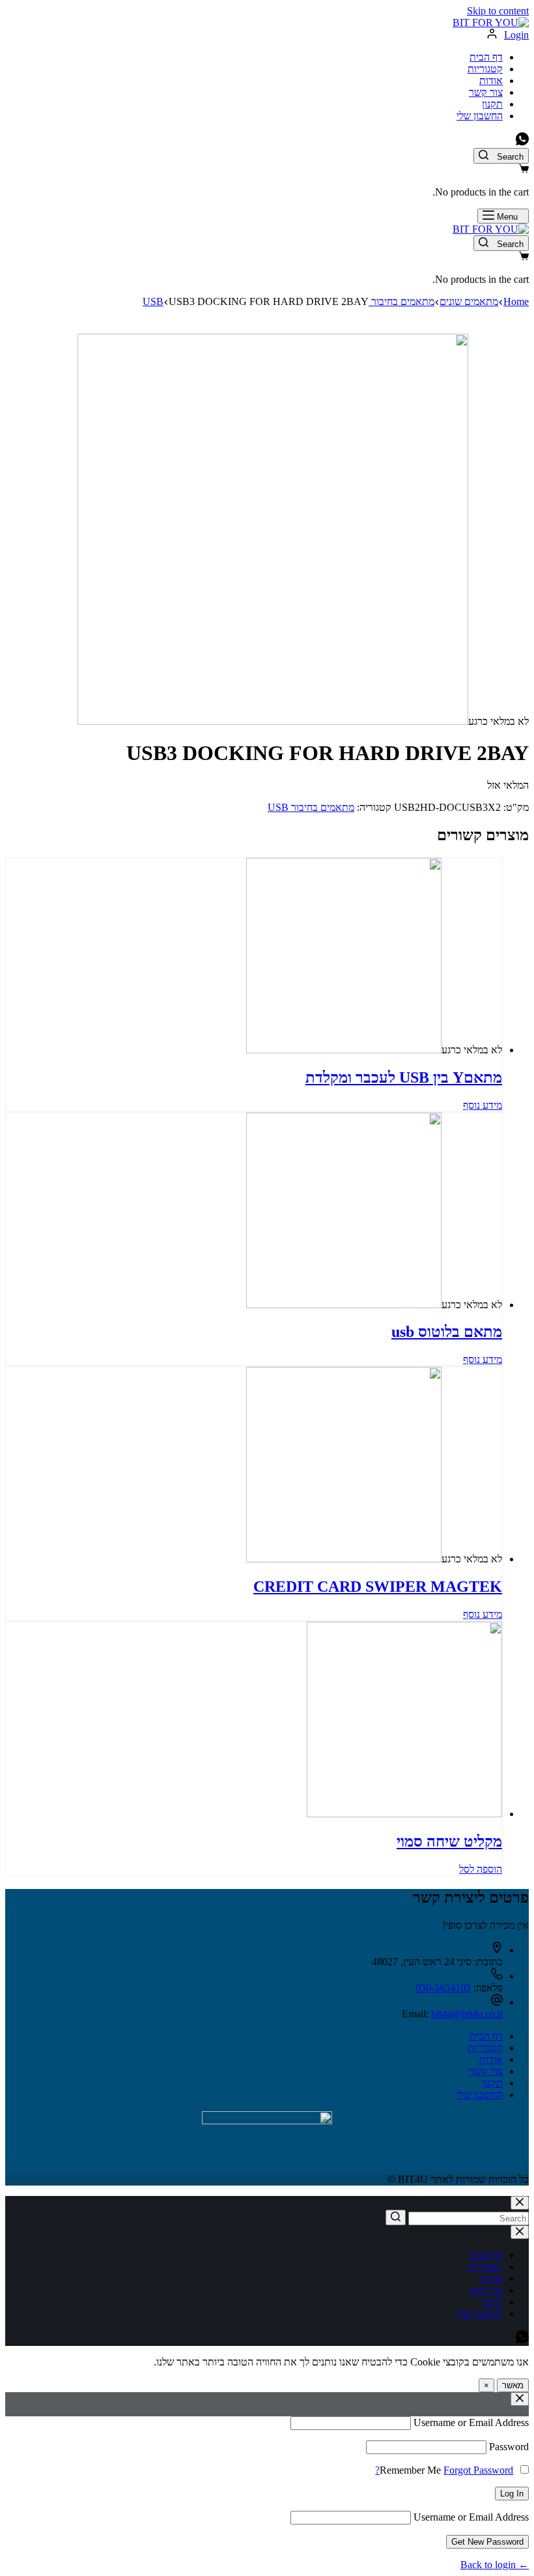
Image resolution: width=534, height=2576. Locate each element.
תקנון (492, 104)
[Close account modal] (520, 2399)
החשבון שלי (480, 116)
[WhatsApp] (522, 142)
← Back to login (495, 2565)
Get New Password (487, 2542)
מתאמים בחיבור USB (311, 807)
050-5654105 (443, 1988)
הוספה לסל (481, 1869)
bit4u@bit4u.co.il (467, 2014)
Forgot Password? (444, 2470)
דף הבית (486, 57)
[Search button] (396, 2217)
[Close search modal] (520, 2203)
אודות (491, 80)
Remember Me (410, 2470)
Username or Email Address (471, 2422)
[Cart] (524, 170)
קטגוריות (485, 69)
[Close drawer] (520, 2232)
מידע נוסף (483, 1105)
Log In (512, 2494)
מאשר (513, 2385)
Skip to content (498, 11)
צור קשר (486, 92)
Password (509, 2447)
